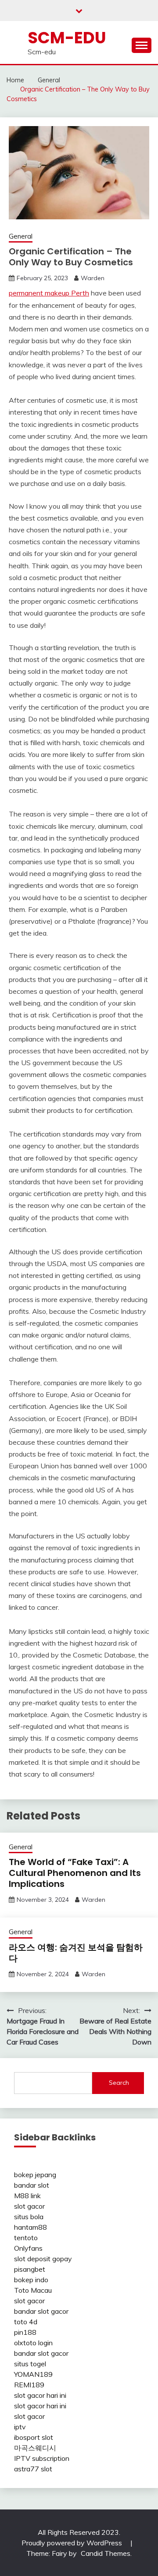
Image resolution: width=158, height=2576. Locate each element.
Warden (93, 278)
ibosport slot (34, 2437)
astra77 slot (33, 2469)
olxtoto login (33, 2343)
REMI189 (29, 2385)
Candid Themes (106, 2553)
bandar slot (32, 2185)
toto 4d (26, 2322)
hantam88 (31, 2227)
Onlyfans (28, 2248)
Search (119, 2083)
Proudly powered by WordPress (73, 2543)
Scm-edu (67, 38)
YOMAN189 (33, 2374)
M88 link (27, 2196)
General (21, 236)
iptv (20, 2427)
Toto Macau (33, 2290)
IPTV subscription (42, 2458)
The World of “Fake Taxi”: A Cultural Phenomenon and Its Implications (75, 1873)
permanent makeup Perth (49, 293)
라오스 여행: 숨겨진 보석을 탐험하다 (76, 1953)
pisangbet (30, 2269)
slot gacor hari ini (40, 2395)
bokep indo (31, 2280)
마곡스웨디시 (35, 2448)
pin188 (25, 2332)
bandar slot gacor (41, 2311)
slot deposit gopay (43, 2259)
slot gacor (29, 2206)
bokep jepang (35, 2175)
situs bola (29, 2217)
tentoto (26, 2238)
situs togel (30, 2364)
